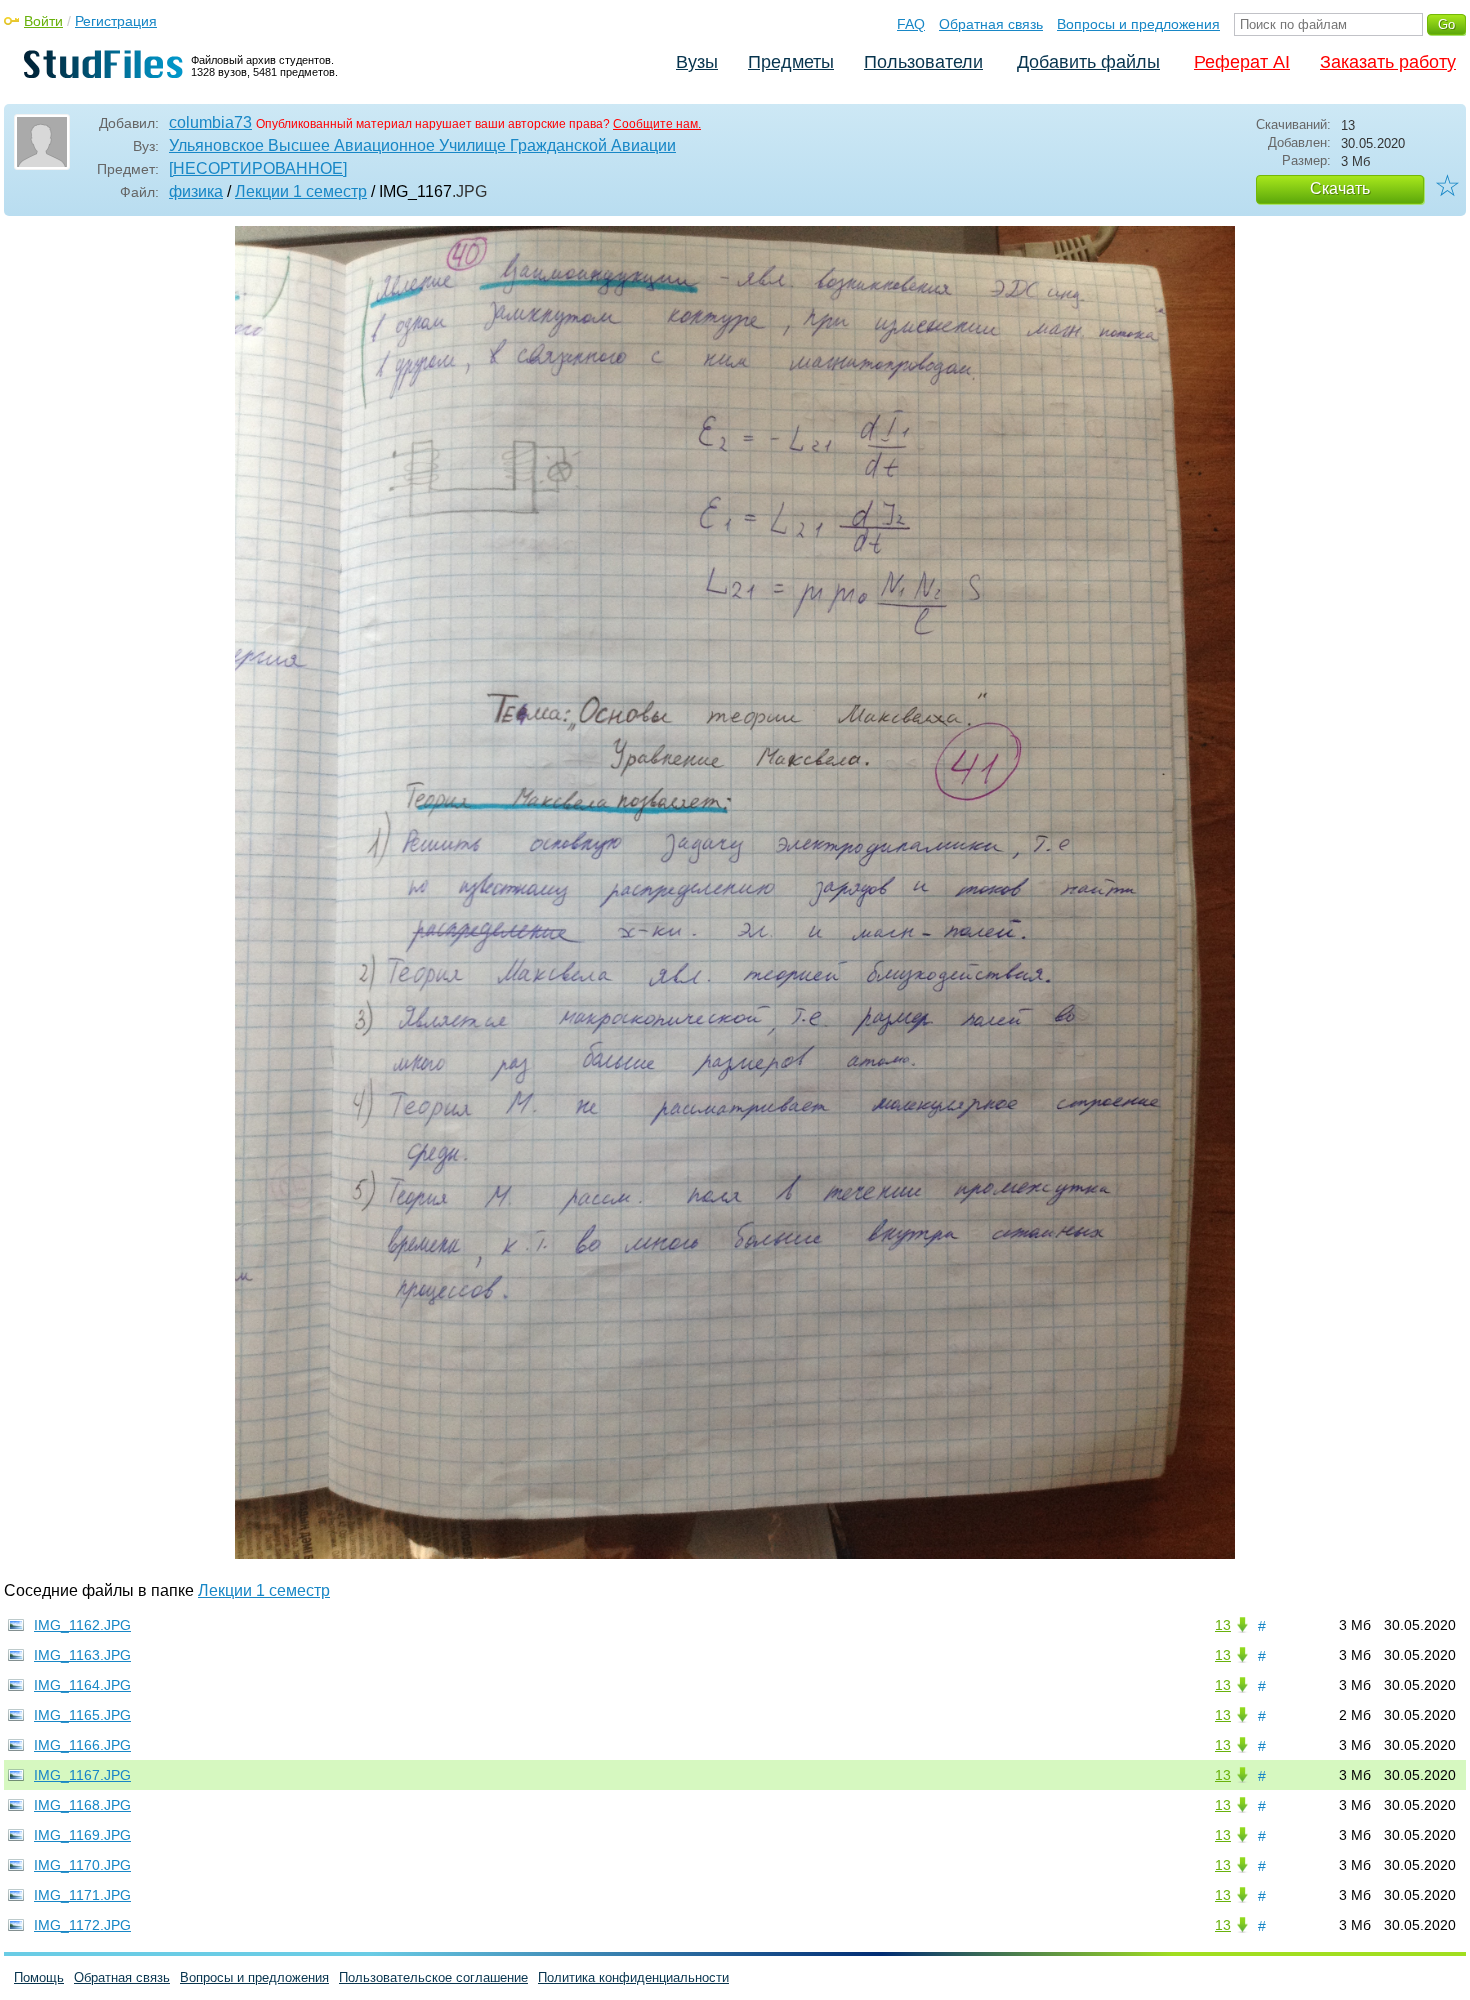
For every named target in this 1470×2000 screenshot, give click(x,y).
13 (1223, 1625)
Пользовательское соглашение (433, 1977)
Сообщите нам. (657, 124)
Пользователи (923, 62)
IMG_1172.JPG (82, 1925)
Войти (43, 21)
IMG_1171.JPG (82, 1895)
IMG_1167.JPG (82, 1775)
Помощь (39, 1977)
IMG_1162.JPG (82, 1625)
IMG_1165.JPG (82, 1715)
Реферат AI (1242, 62)
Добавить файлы (1088, 62)
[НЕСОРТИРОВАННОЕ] (258, 168)
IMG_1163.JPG (82, 1655)
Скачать (1340, 188)
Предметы (791, 62)
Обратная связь (991, 24)
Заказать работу (1388, 62)
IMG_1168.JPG (82, 1805)
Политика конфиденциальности (633, 1977)
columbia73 (210, 122)
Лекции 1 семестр (301, 191)
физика (196, 191)
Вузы (697, 62)
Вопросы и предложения (1138, 24)
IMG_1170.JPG (82, 1865)
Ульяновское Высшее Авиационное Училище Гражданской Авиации (422, 145)
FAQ (911, 24)
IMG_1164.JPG (82, 1685)
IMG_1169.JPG (82, 1835)
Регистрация (116, 21)
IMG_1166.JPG (82, 1745)
